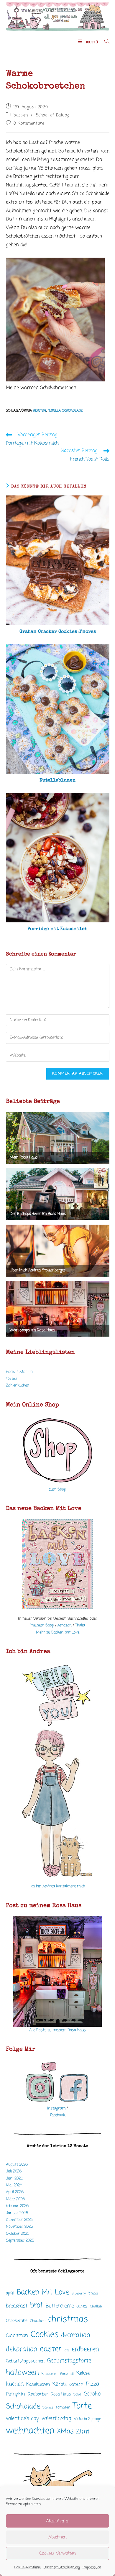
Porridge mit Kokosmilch (57, 929)
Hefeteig (40, 411)
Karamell (67, 2374)
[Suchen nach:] (105, 42)
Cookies (45, 2335)
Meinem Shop (42, 1625)
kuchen (15, 2384)
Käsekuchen (38, 2385)
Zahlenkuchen (18, 1385)
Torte (82, 2406)
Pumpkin (15, 2394)
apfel (10, 2293)
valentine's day (22, 2419)
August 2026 (17, 2165)
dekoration (22, 2349)
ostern (76, 2384)
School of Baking (53, 115)
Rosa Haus (61, 2394)
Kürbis (60, 2385)
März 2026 (15, 2199)
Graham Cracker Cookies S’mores (58, 632)
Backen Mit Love (43, 2293)
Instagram (56, 2108)
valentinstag (56, 2419)
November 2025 (19, 2227)
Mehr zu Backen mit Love (58, 1632)
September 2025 (20, 2241)
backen (21, 115)
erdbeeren (85, 2349)
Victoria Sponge (87, 2419)
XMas (65, 2432)
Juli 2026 (14, 2171)
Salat (77, 2395)
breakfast (17, 2306)
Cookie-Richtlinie (27, 2567)
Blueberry (79, 2294)
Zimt (83, 2432)
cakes (82, 2306)
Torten (11, 1379)
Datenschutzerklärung (62, 2567)
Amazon (65, 1625)
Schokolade (72, 411)
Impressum (92, 2567)
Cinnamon (17, 2336)
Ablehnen (57, 2537)
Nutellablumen (57, 781)
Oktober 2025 (18, 2234)
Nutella (54, 411)
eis (67, 2350)
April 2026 (15, 2192)
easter (51, 2349)
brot (37, 2306)
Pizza (93, 2384)
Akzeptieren (58, 2521)
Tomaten (63, 2407)
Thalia (80, 1625)
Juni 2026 (14, 2178)
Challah (96, 2306)
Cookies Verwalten (57, 2554)
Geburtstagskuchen (25, 2361)
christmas (68, 2320)
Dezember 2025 (19, 2220)
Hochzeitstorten (19, 1372)
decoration (76, 2335)
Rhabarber (38, 2394)
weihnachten (30, 2431)
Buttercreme (60, 2306)
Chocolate (38, 2321)
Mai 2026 (14, 2185)
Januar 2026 (17, 2213)
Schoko (92, 2394)
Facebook (58, 2115)
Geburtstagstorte (69, 2361)
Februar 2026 (17, 2206)
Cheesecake (17, 2321)
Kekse (83, 2373)
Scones (48, 2408)
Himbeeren (50, 2374)
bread (93, 2293)
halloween (22, 2373)
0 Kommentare (29, 124)
